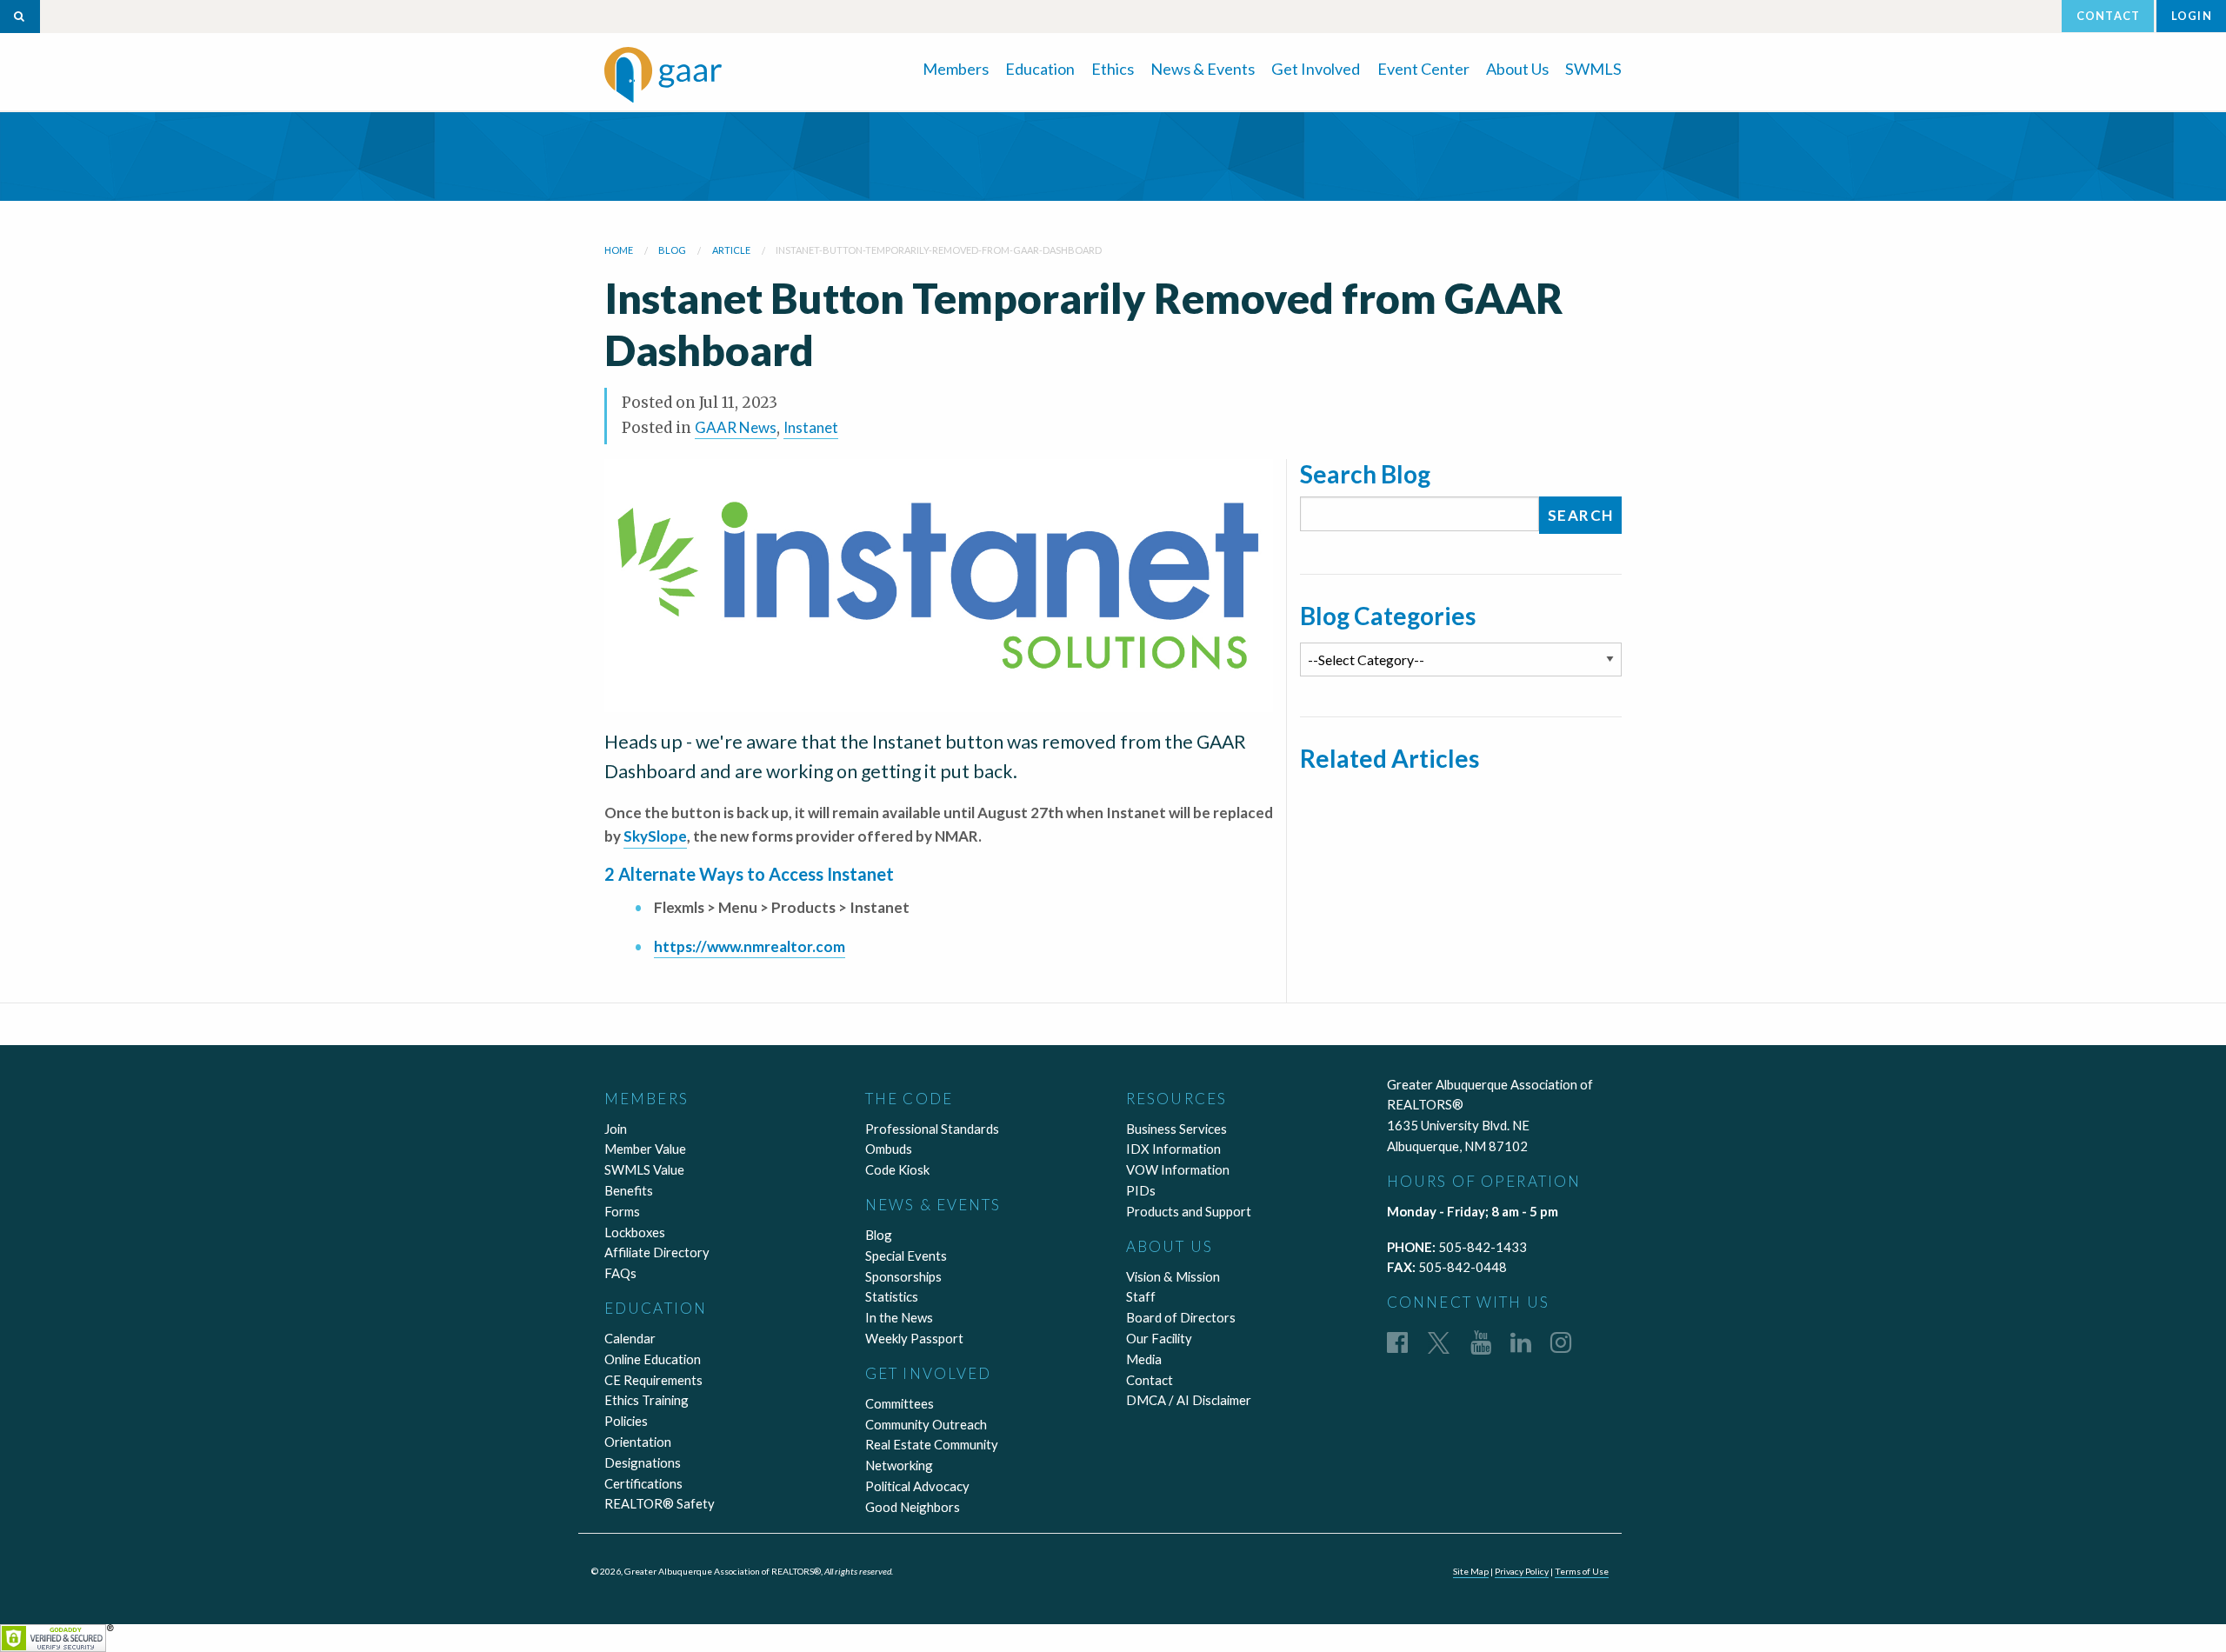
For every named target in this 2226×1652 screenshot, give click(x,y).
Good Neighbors (913, 1507)
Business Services (1176, 1129)
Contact (2108, 16)
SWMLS (1593, 69)
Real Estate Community (932, 1444)
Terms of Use (1582, 1571)
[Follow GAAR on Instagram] (1561, 1342)
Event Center (1423, 69)
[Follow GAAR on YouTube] (1481, 1342)
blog (672, 250)
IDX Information (1173, 1149)
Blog (879, 1235)
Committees (900, 1403)
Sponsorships (903, 1276)
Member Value (645, 1149)
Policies (626, 1421)
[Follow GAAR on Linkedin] (1521, 1342)
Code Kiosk (897, 1169)
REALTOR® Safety (660, 1503)
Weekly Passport (914, 1338)
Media (1144, 1359)
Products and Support (1189, 1211)
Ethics (1113, 69)
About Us (1517, 69)
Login (2192, 16)
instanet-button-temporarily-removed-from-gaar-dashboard (939, 250)
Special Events (906, 1256)
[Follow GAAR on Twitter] (1439, 1342)
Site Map (1471, 1571)
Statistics (892, 1296)
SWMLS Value (644, 1169)
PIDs (1141, 1190)
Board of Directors (1181, 1317)
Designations (643, 1462)
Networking (899, 1465)
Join (616, 1129)
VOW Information (1178, 1169)
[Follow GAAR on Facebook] (1397, 1342)
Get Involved (1316, 69)
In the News (899, 1317)
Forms (622, 1211)
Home (619, 250)
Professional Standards (932, 1129)
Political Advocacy (917, 1486)
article (731, 250)
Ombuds (889, 1149)
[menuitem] (956, 67)
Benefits (629, 1190)
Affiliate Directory (657, 1252)
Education (1040, 69)
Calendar (630, 1338)
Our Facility (1159, 1338)
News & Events (1203, 69)
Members (956, 69)
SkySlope (655, 836)
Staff (1141, 1296)
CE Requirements (653, 1380)
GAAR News (736, 427)
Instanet (811, 427)
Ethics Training (646, 1400)
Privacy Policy (1522, 1571)
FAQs (620, 1273)
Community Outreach (926, 1424)
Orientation (638, 1442)
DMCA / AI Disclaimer (1189, 1400)
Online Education (653, 1359)
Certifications (643, 1483)
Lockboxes (635, 1232)
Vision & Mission (1173, 1276)
